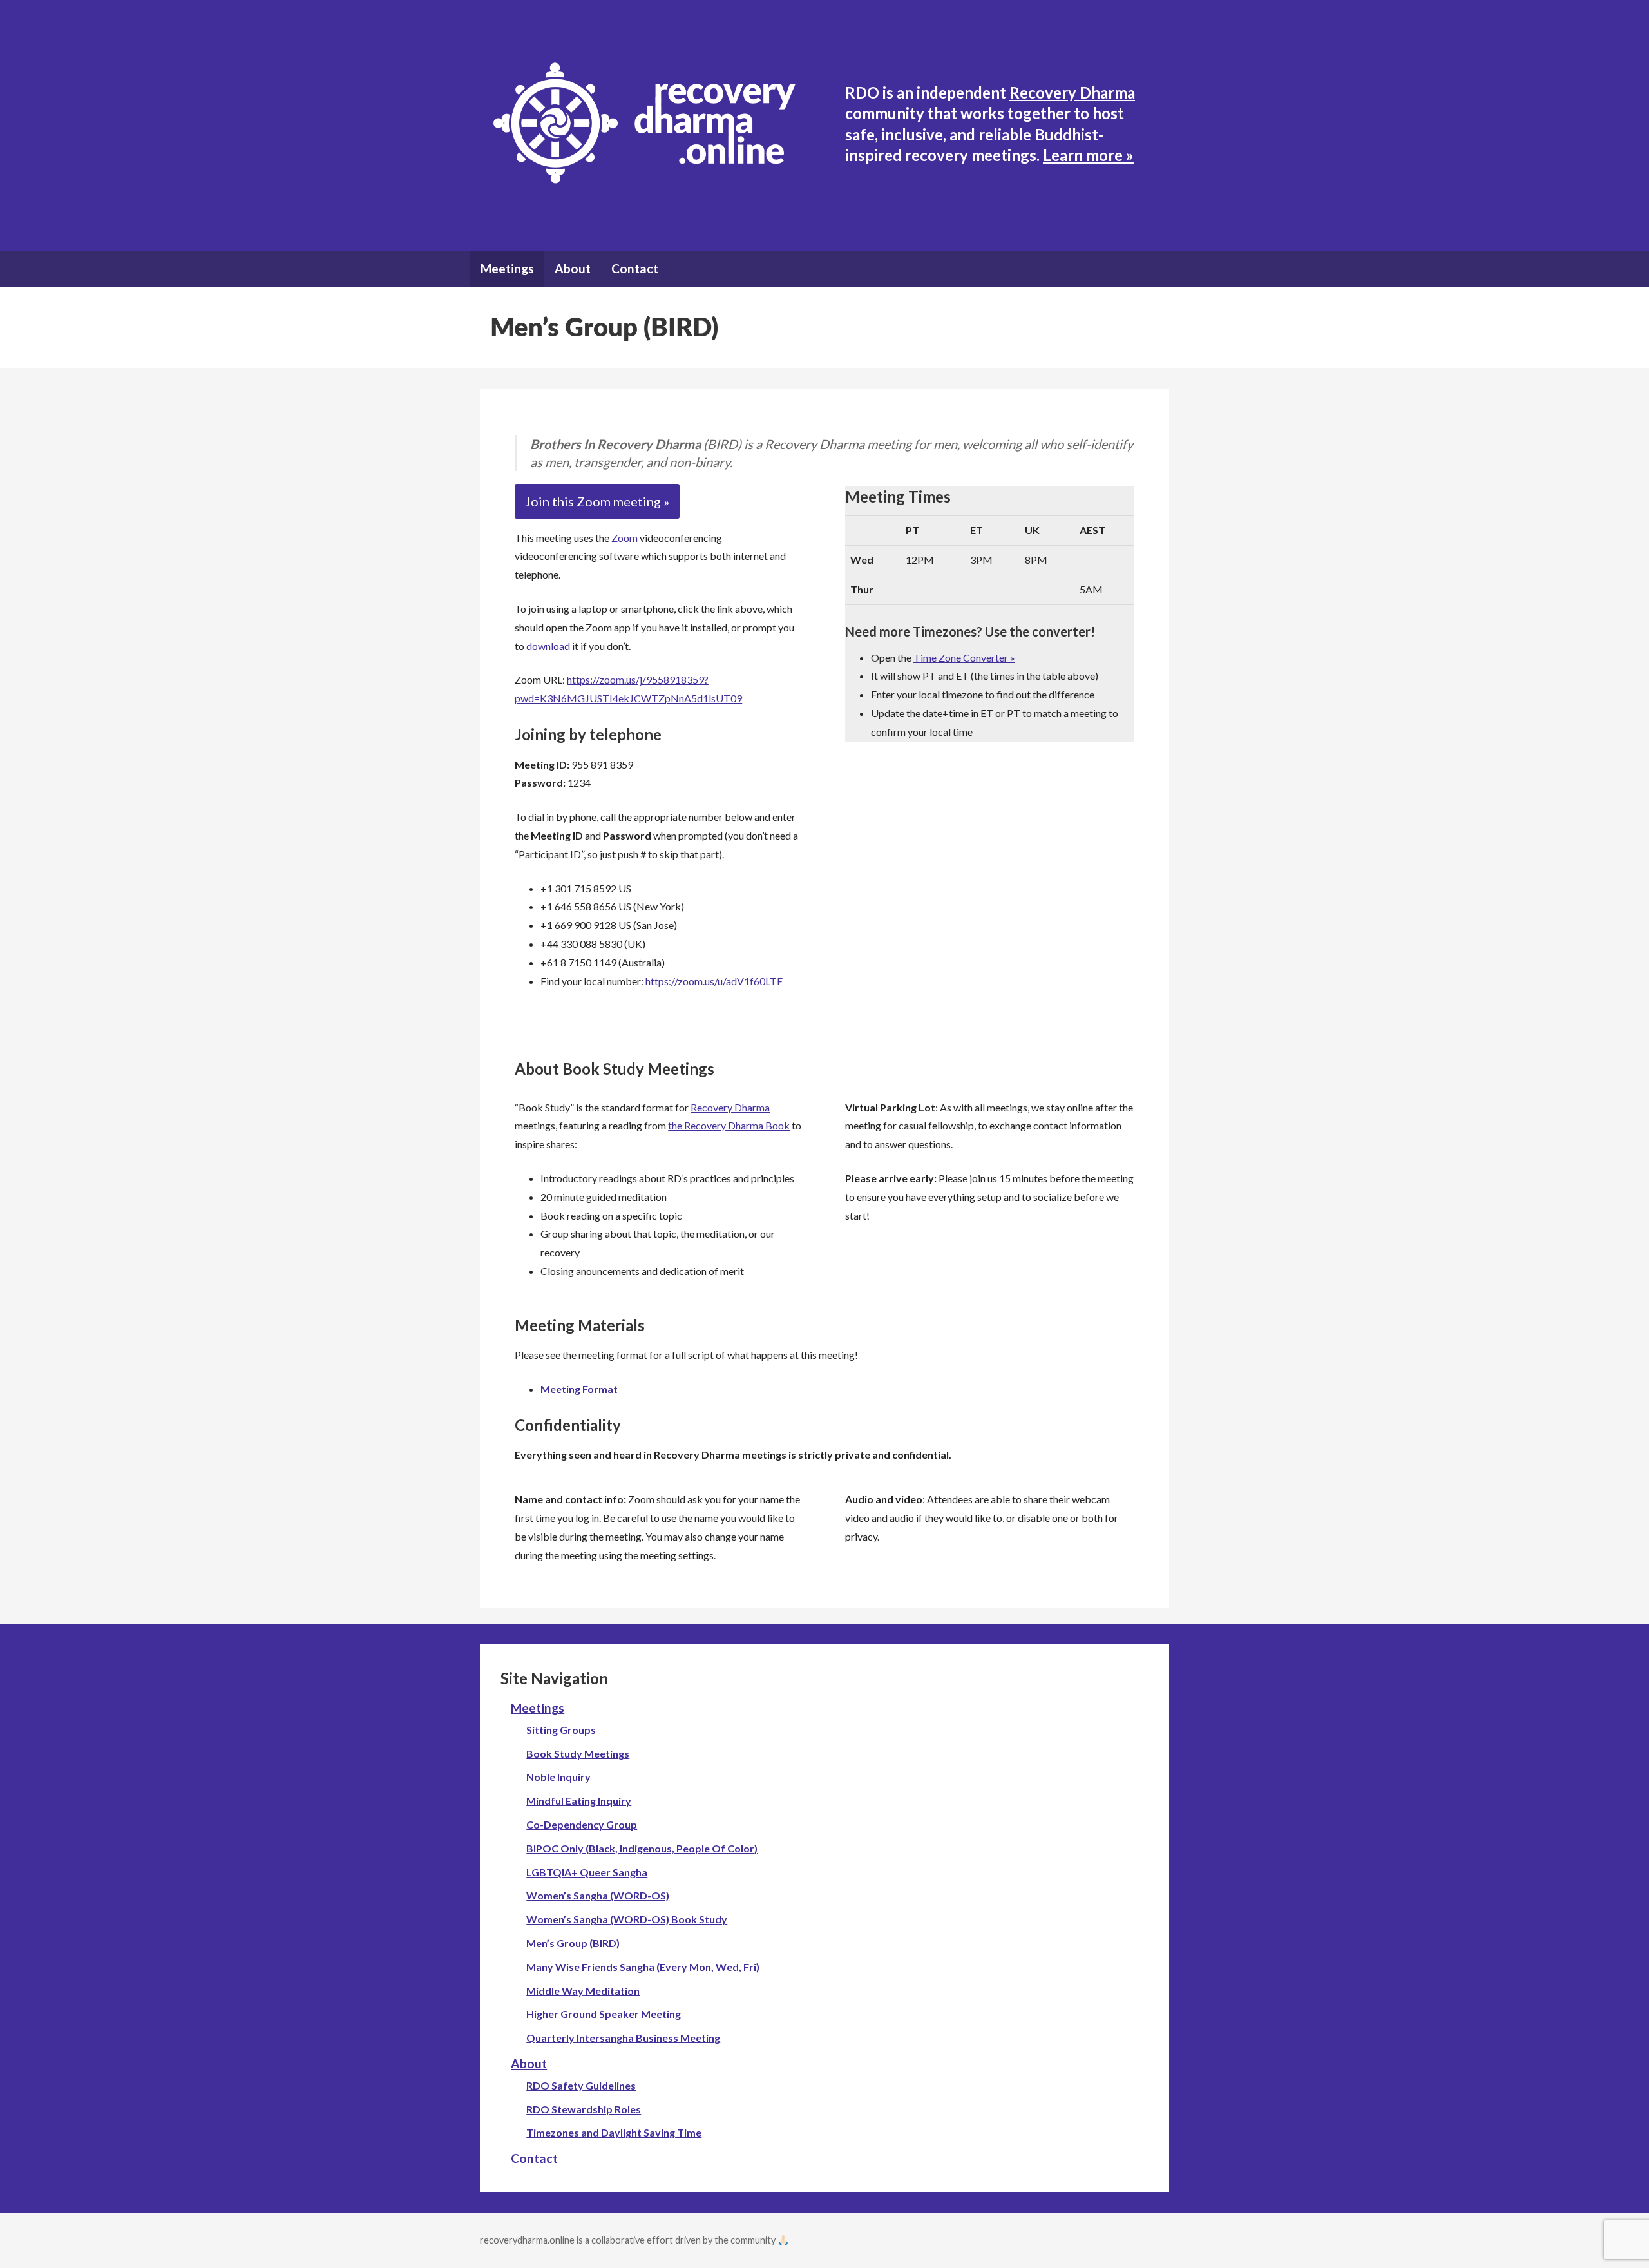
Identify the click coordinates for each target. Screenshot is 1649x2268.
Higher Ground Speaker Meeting (604, 2014)
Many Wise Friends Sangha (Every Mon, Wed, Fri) (643, 1967)
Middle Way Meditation (583, 1991)
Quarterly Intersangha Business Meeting (623, 2038)
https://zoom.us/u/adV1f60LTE (714, 981)
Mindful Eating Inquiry (579, 1801)
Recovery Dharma (1072, 92)
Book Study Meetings (578, 1754)
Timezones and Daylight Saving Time (614, 2132)
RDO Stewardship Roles (584, 2109)
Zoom (624, 538)
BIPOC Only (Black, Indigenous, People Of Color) (642, 1848)
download (548, 646)
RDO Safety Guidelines (581, 2085)
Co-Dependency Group (582, 1824)
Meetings (507, 268)
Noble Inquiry (558, 1777)
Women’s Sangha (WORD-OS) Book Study (627, 1919)
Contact (635, 268)
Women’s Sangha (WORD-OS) (598, 1895)
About (573, 268)
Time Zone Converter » (964, 658)
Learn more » (1088, 155)
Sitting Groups (561, 1730)
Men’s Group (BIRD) (573, 1943)
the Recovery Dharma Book (729, 1125)
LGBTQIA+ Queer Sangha (587, 1872)
